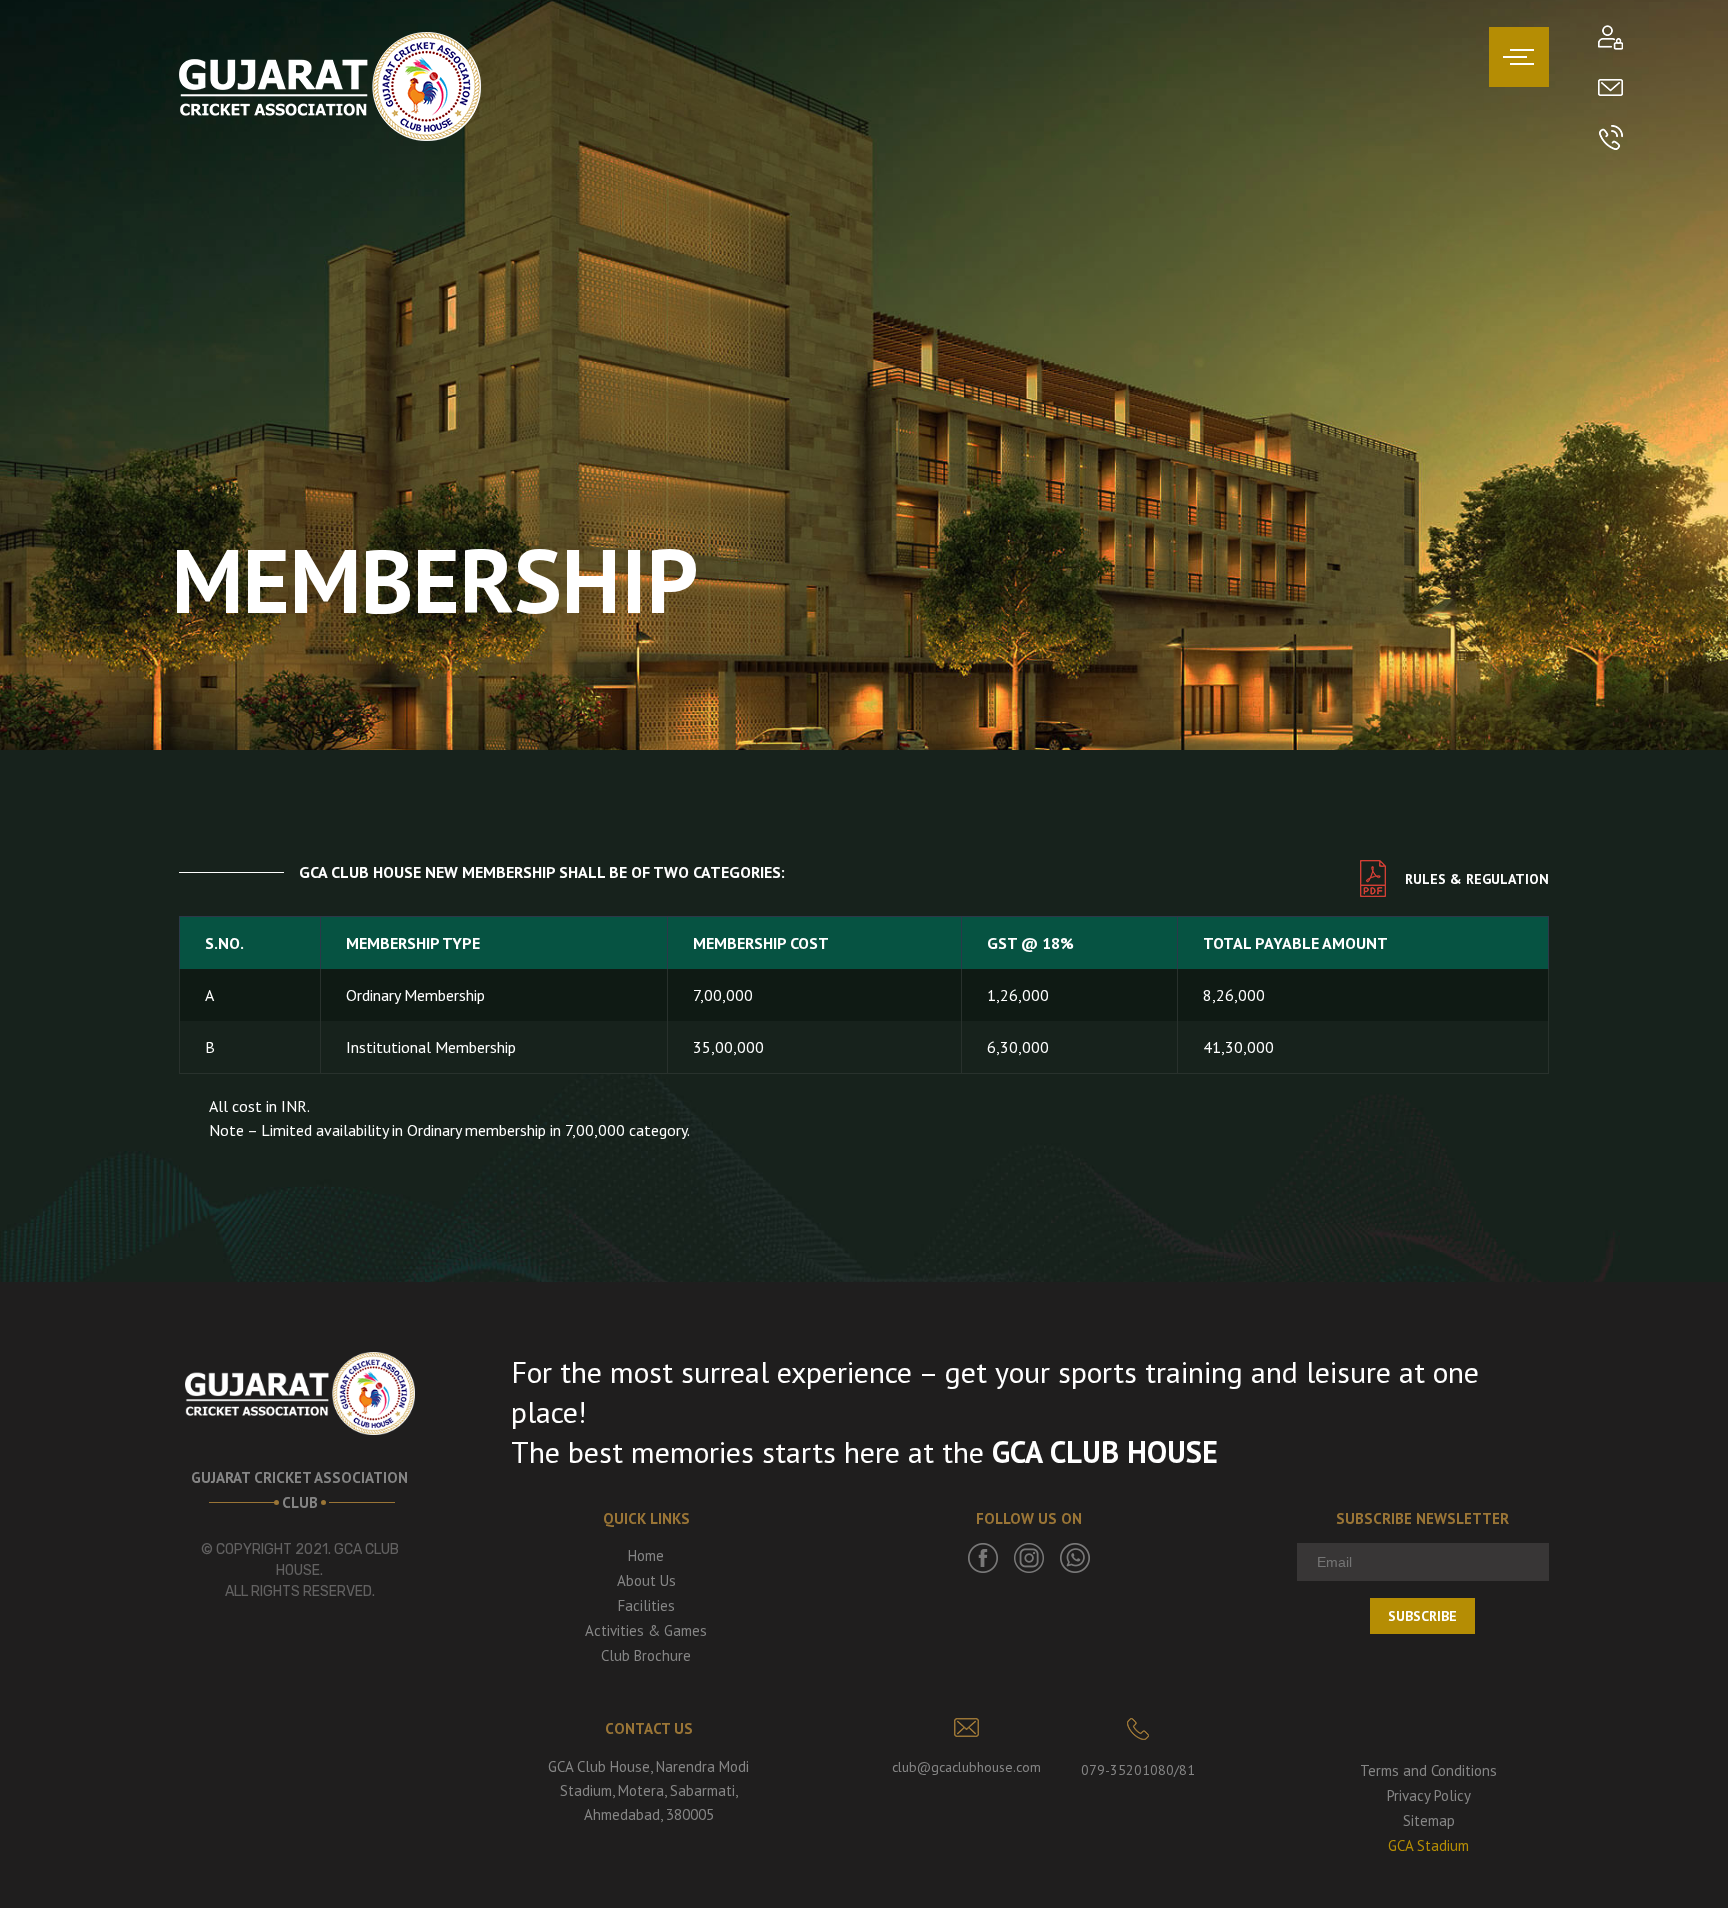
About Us (646, 1580)
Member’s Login (1610, 37)
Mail (1610, 87)
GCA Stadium (1428, 1845)
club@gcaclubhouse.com (966, 1767)
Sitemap (1429, 1820)
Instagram (1029, 1558)
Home (646, 1555)
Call (1610, 137)
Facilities (646, 1605)
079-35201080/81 (1138, 1770)
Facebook (983, 1558)
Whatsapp (1075, 1558)
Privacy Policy (1429, 1795)
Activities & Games (646, 1630)
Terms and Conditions (1428, 1770)
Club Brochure (646, 1655)
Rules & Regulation (1477, 879)
